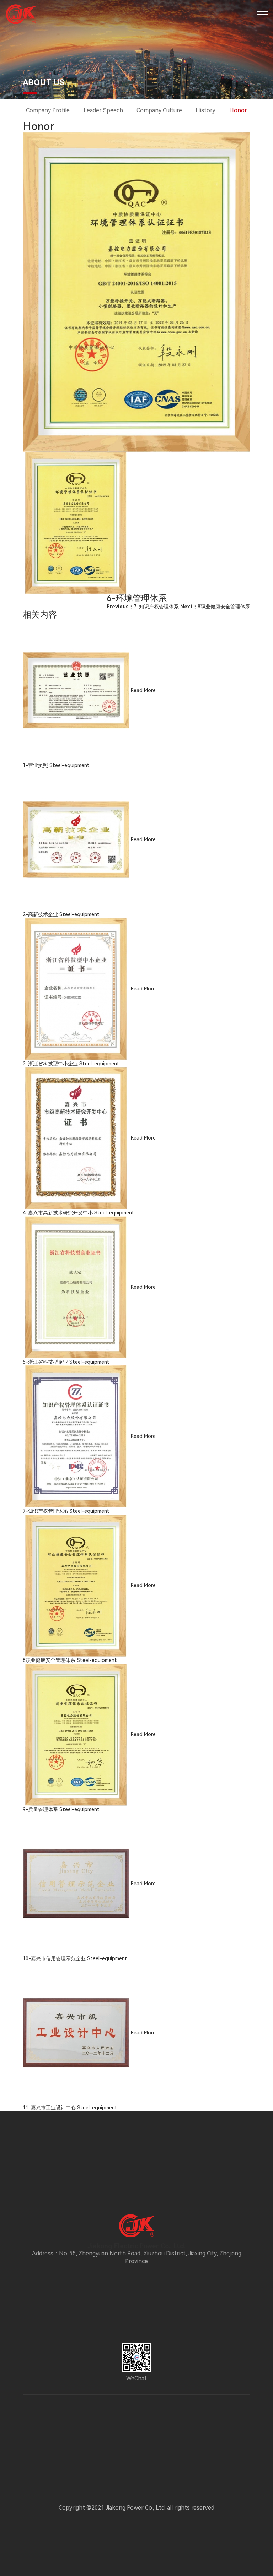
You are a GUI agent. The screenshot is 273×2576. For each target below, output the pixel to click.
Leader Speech (103, 110)
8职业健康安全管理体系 (215, 607)
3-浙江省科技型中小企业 (50, 1064)
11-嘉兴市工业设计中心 (49, 2108)
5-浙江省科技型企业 (45, 1362)
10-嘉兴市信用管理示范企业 (54, 1958)
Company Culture (159, 110)
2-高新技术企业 (40, 914)
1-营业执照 (35, 765)
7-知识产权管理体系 (143, 607)
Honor (238, 110)
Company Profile (48, 110)
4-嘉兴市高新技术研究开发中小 (58, 1213)
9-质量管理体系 (40, 1809)
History (205, 110)
